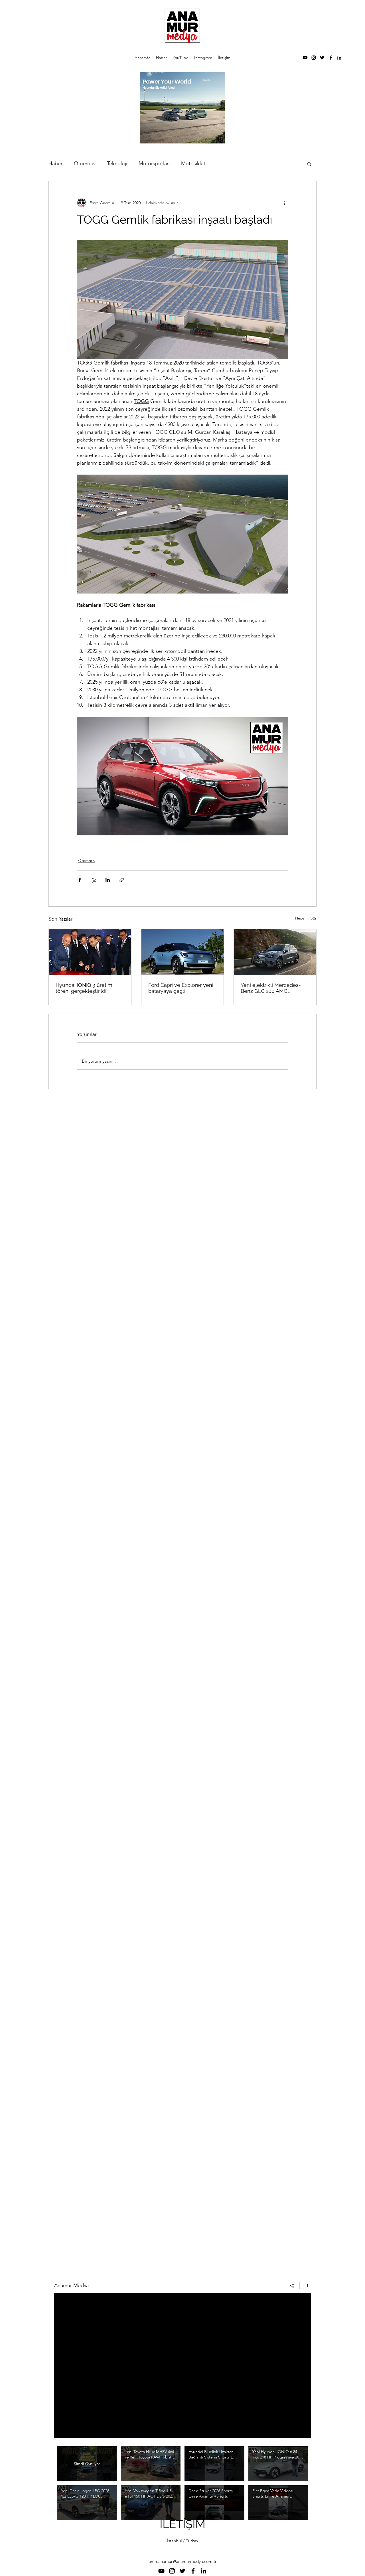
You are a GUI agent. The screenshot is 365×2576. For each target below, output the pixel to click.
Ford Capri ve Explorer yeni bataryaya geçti (181, 988)
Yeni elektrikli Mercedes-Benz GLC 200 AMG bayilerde (271, 988)
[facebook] (331, 58)
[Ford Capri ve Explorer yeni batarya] (183, 952)
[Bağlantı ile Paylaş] (122, 880)
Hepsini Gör (306, 918)
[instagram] (314, 58)
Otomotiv (85, 163)
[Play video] (182, 776)
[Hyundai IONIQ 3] (90, 952)
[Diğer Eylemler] (285, 203)
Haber (55, 163)
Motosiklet (193, 163)
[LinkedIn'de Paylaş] (108, 880)
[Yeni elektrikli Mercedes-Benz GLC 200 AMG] (275, 952)
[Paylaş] (292, 2286)
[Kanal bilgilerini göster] (305, 2286)
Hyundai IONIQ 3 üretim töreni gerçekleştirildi (84, 988)
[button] (309, 164)
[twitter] (322, 58)
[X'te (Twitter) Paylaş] (94, 880)
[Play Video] (151, 2464)
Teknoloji (117, 163)
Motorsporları (154, 163)
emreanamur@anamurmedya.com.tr (182, 2561)
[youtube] (305, 58)
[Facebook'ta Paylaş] (80, 880)
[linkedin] (339, 58)
